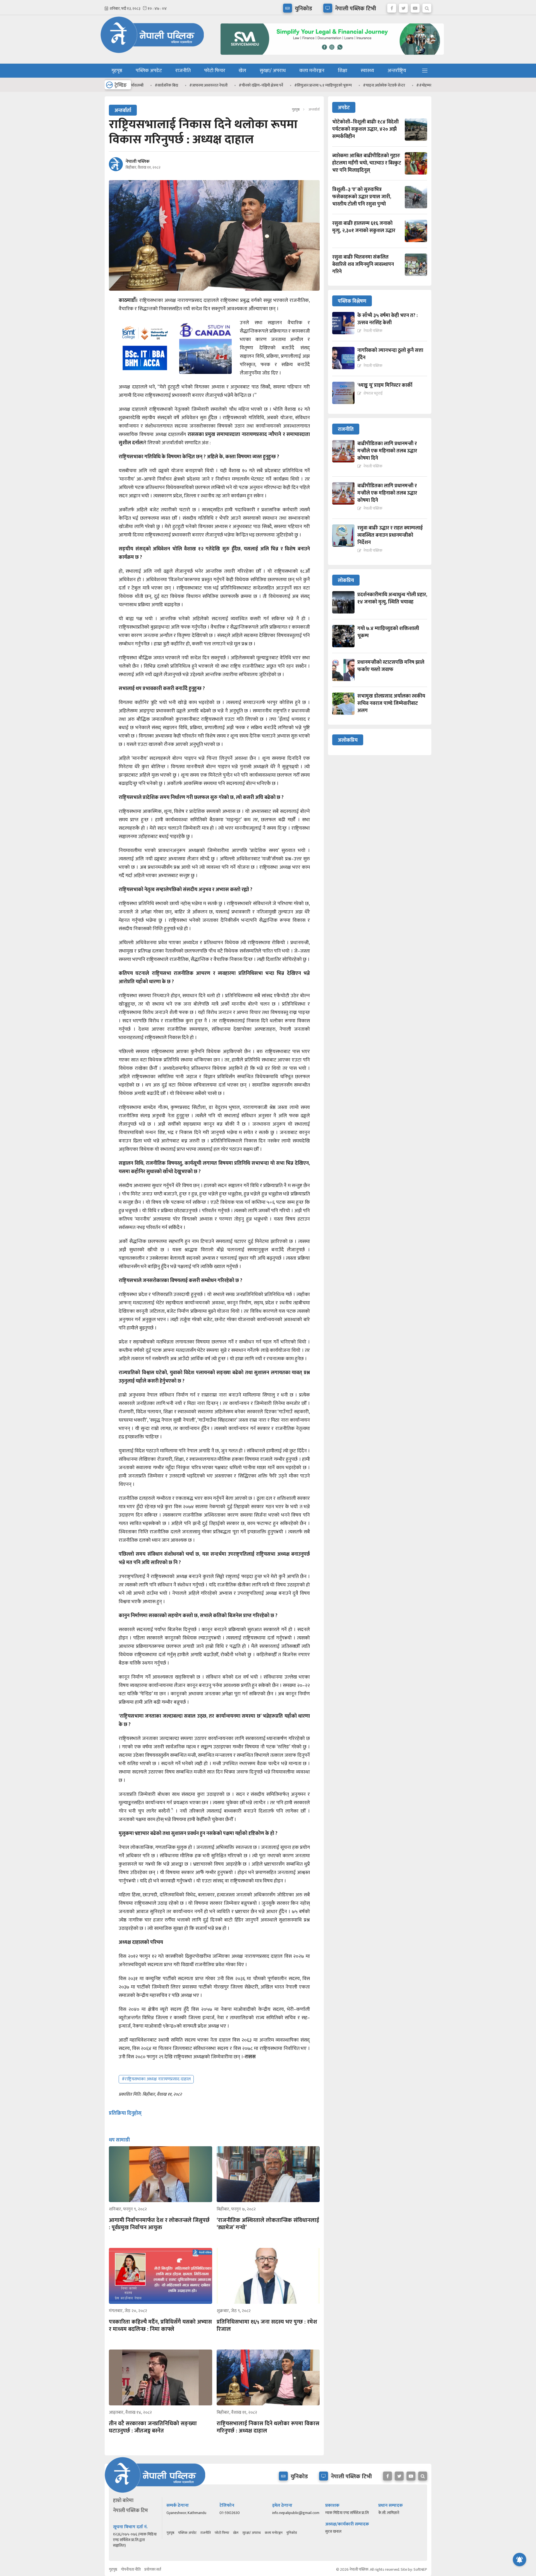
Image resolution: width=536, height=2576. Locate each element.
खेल (242, 71)
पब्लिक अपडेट (149, 71)
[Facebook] (392, 7)
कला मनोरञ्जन (312, 71)
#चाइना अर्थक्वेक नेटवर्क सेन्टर (351, 85)
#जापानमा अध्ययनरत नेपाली (175, 85)
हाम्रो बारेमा (123, 2501)
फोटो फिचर (215, 71)
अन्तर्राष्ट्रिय (397, 71)
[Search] (427, 7)
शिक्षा (343, 71)
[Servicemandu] (330, 56)
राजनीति (183, 71)
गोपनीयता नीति (131, 2569)
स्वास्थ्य (367, 71)
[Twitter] (403, 7)
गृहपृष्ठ (117, 71)
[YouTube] (415, 7)
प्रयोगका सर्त (153, 2569)
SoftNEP (420, 2569)
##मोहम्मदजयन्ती (395, 85)
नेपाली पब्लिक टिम (131, 2511)
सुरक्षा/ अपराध (273, 71)
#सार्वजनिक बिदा (133, 85)
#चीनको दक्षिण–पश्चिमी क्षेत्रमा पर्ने (228, 85)
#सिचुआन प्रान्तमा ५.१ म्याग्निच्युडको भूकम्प (290, 85)
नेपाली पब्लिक (138, 162)
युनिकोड (292, 2533)
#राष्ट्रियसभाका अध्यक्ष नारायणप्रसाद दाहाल (156, 2079)
